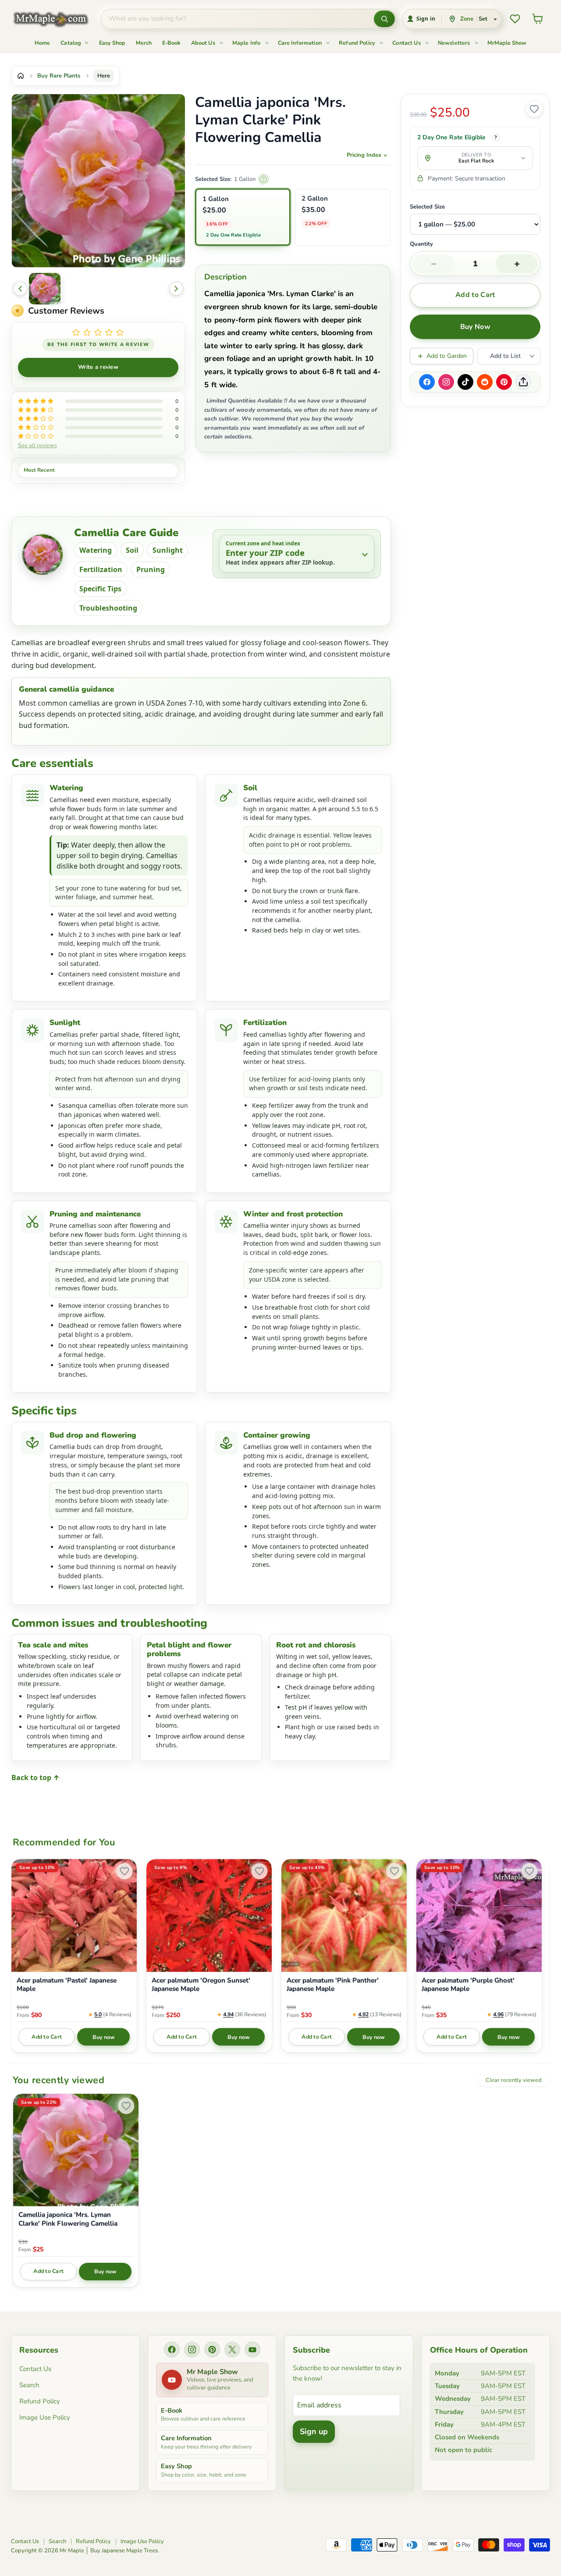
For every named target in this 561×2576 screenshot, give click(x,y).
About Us (204, 43)
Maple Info (247, 43)
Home (42, 43)
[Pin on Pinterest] (504, 382)
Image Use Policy (45, 2417)
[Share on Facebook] (427, 382)
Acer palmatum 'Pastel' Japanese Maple (67, 1985)
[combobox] (237, 19)
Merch (144, 43)
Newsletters (455, 43)
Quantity (421, 244)
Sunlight (168, 550)
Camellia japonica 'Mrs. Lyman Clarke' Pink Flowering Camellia (68, 2219)
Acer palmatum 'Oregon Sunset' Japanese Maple (201, 1985)
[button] (45, 289)
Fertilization (101, 569)
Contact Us (407, 43)
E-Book (171, 43)
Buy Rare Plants (59, 76)
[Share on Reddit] (485, 382)
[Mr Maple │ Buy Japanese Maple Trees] (57, 19)
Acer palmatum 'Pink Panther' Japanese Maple (333, 1985)
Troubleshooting (108, 608)
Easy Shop (112, 43)
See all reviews (37, 445)
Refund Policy (358, 43)
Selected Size (427, 207)
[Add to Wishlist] (534, 109)
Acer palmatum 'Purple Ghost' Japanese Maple (468, 1985)
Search (29, 2385)
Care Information (301, 43)
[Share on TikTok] (465, 382)
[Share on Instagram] (446, 382)
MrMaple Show (507, 43)
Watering (96, 550)
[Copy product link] (523, 382)
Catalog (71, 43)
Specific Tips (100, 589)
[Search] (384, 19)
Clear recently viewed (513, 2080)
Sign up (314, 2431)
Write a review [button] (98, 367)
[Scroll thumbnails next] (176, 289)
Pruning (151, 569)
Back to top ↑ (36, 1777)
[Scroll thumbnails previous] (20, 289)
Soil (132, 550)
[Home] (21, 76)
